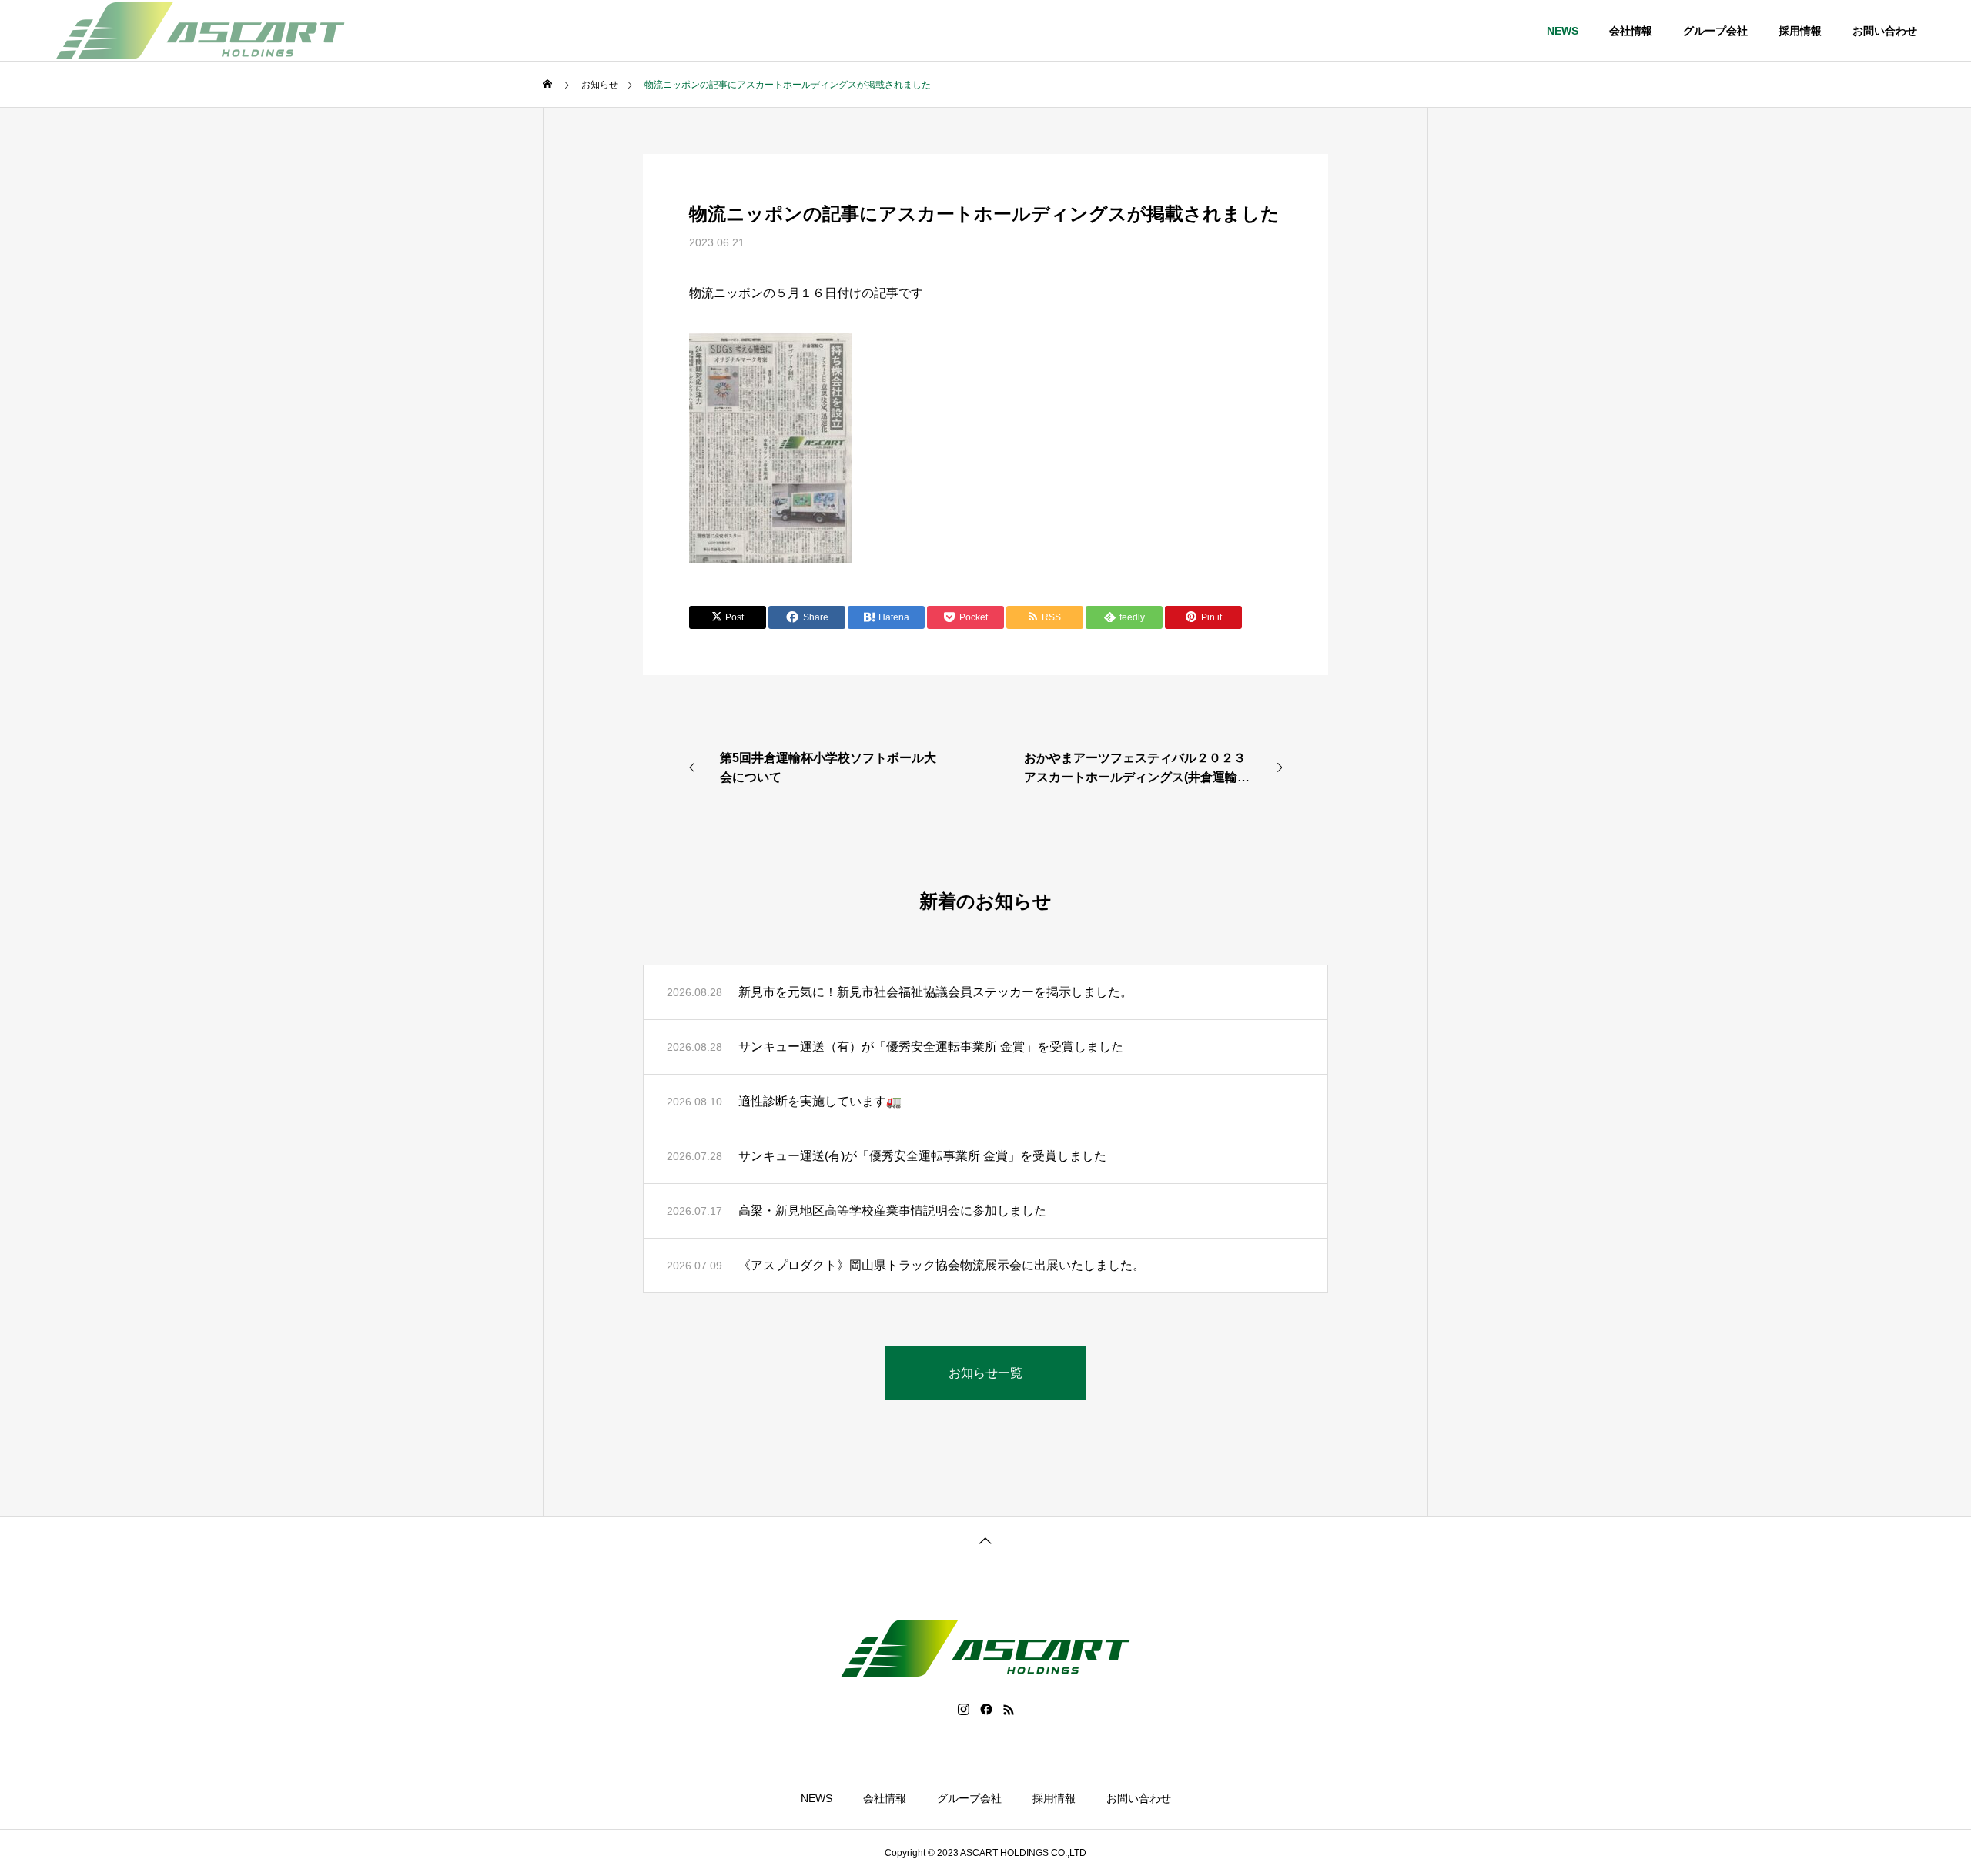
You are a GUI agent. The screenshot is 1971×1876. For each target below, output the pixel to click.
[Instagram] (964, 1710)
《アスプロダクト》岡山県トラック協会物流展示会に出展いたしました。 (942, 1265)
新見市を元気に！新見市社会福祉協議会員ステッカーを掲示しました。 (935, 992)
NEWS (1563, 31)
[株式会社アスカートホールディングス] (200, 31)
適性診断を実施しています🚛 (820, 1101)
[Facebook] (986, 1710)
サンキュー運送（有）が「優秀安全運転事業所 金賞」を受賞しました (931, 1047)
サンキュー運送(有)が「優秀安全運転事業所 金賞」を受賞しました (922, 1156)
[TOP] (985, 1539)
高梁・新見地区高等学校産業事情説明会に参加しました (892, 1211)
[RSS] (1009, 1710)
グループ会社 (1715, 31)
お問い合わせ (1885, 31)
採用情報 (1800, 31)
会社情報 (1631, 31)
